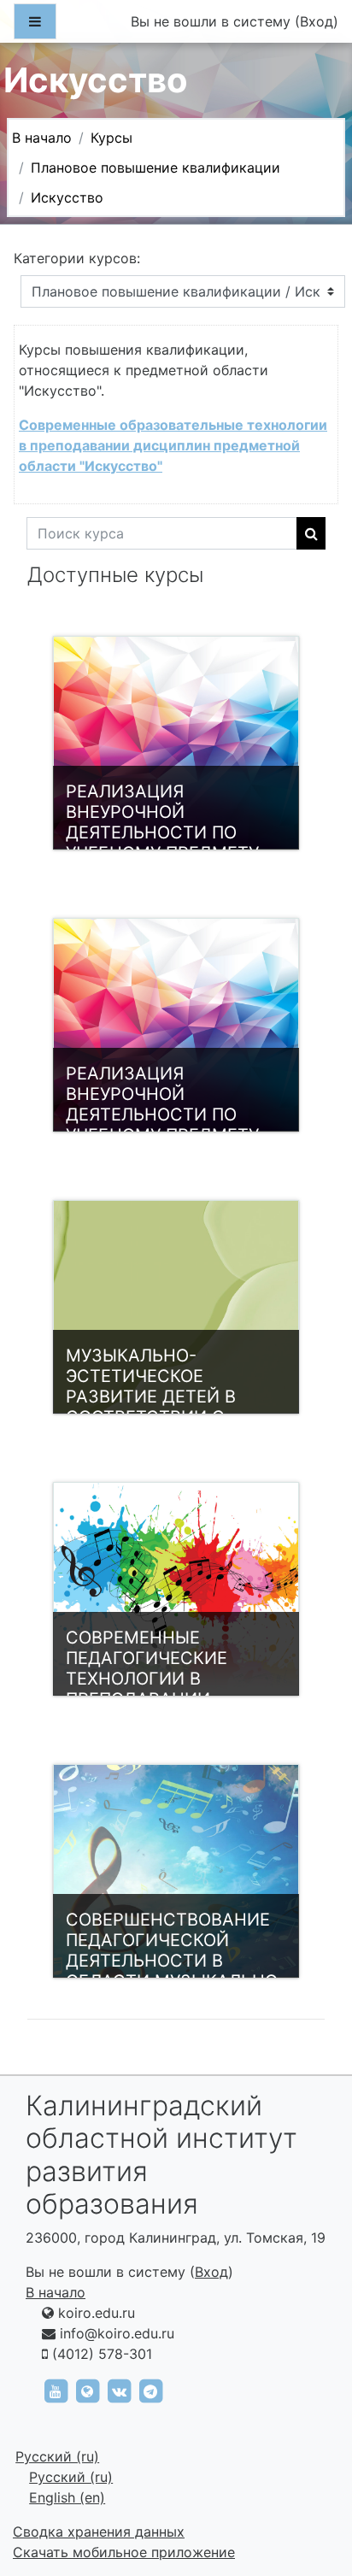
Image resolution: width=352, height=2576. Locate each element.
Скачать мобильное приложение (124, 2552)
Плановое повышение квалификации (155, 168)
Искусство (67, 197)
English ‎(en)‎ (67, 2497)
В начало (42, 138)
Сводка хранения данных (99, 2532)
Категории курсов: (77, 258)
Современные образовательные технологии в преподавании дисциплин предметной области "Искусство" (173, 445)
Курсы (111, 138)
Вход (317, 21)
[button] (313, 2491)
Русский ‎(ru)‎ (57, 2456)
